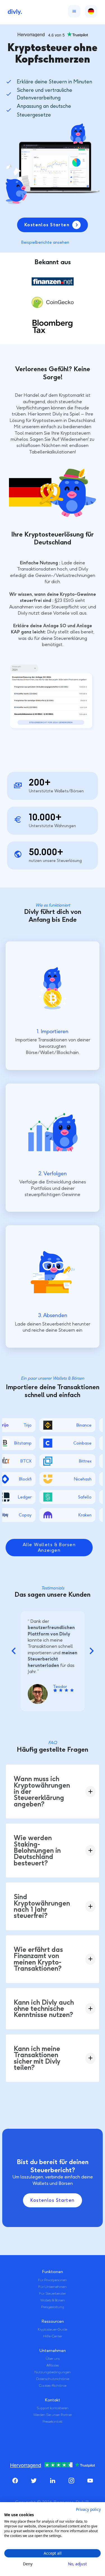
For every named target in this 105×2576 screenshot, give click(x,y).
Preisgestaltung (53, 2307)
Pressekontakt (53, 2422)
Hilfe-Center (53, 2336)
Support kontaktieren (53, 2408)
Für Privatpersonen (53, 2280)
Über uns (53, 2359)
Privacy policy (88, 2509)
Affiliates (53, 2365)
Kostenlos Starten (52, 2200)
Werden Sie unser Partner (53, 2415)
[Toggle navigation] (73, 11)
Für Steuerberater (53, 2294)
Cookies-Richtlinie (53, 2386)
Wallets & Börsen (53, 2300)
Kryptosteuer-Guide (53, 2329)
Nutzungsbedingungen (53, 2372)
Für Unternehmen (53, 2287)
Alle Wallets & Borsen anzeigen (49, 1547)
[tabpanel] (53, 1661)
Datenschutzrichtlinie (53, 2379)
